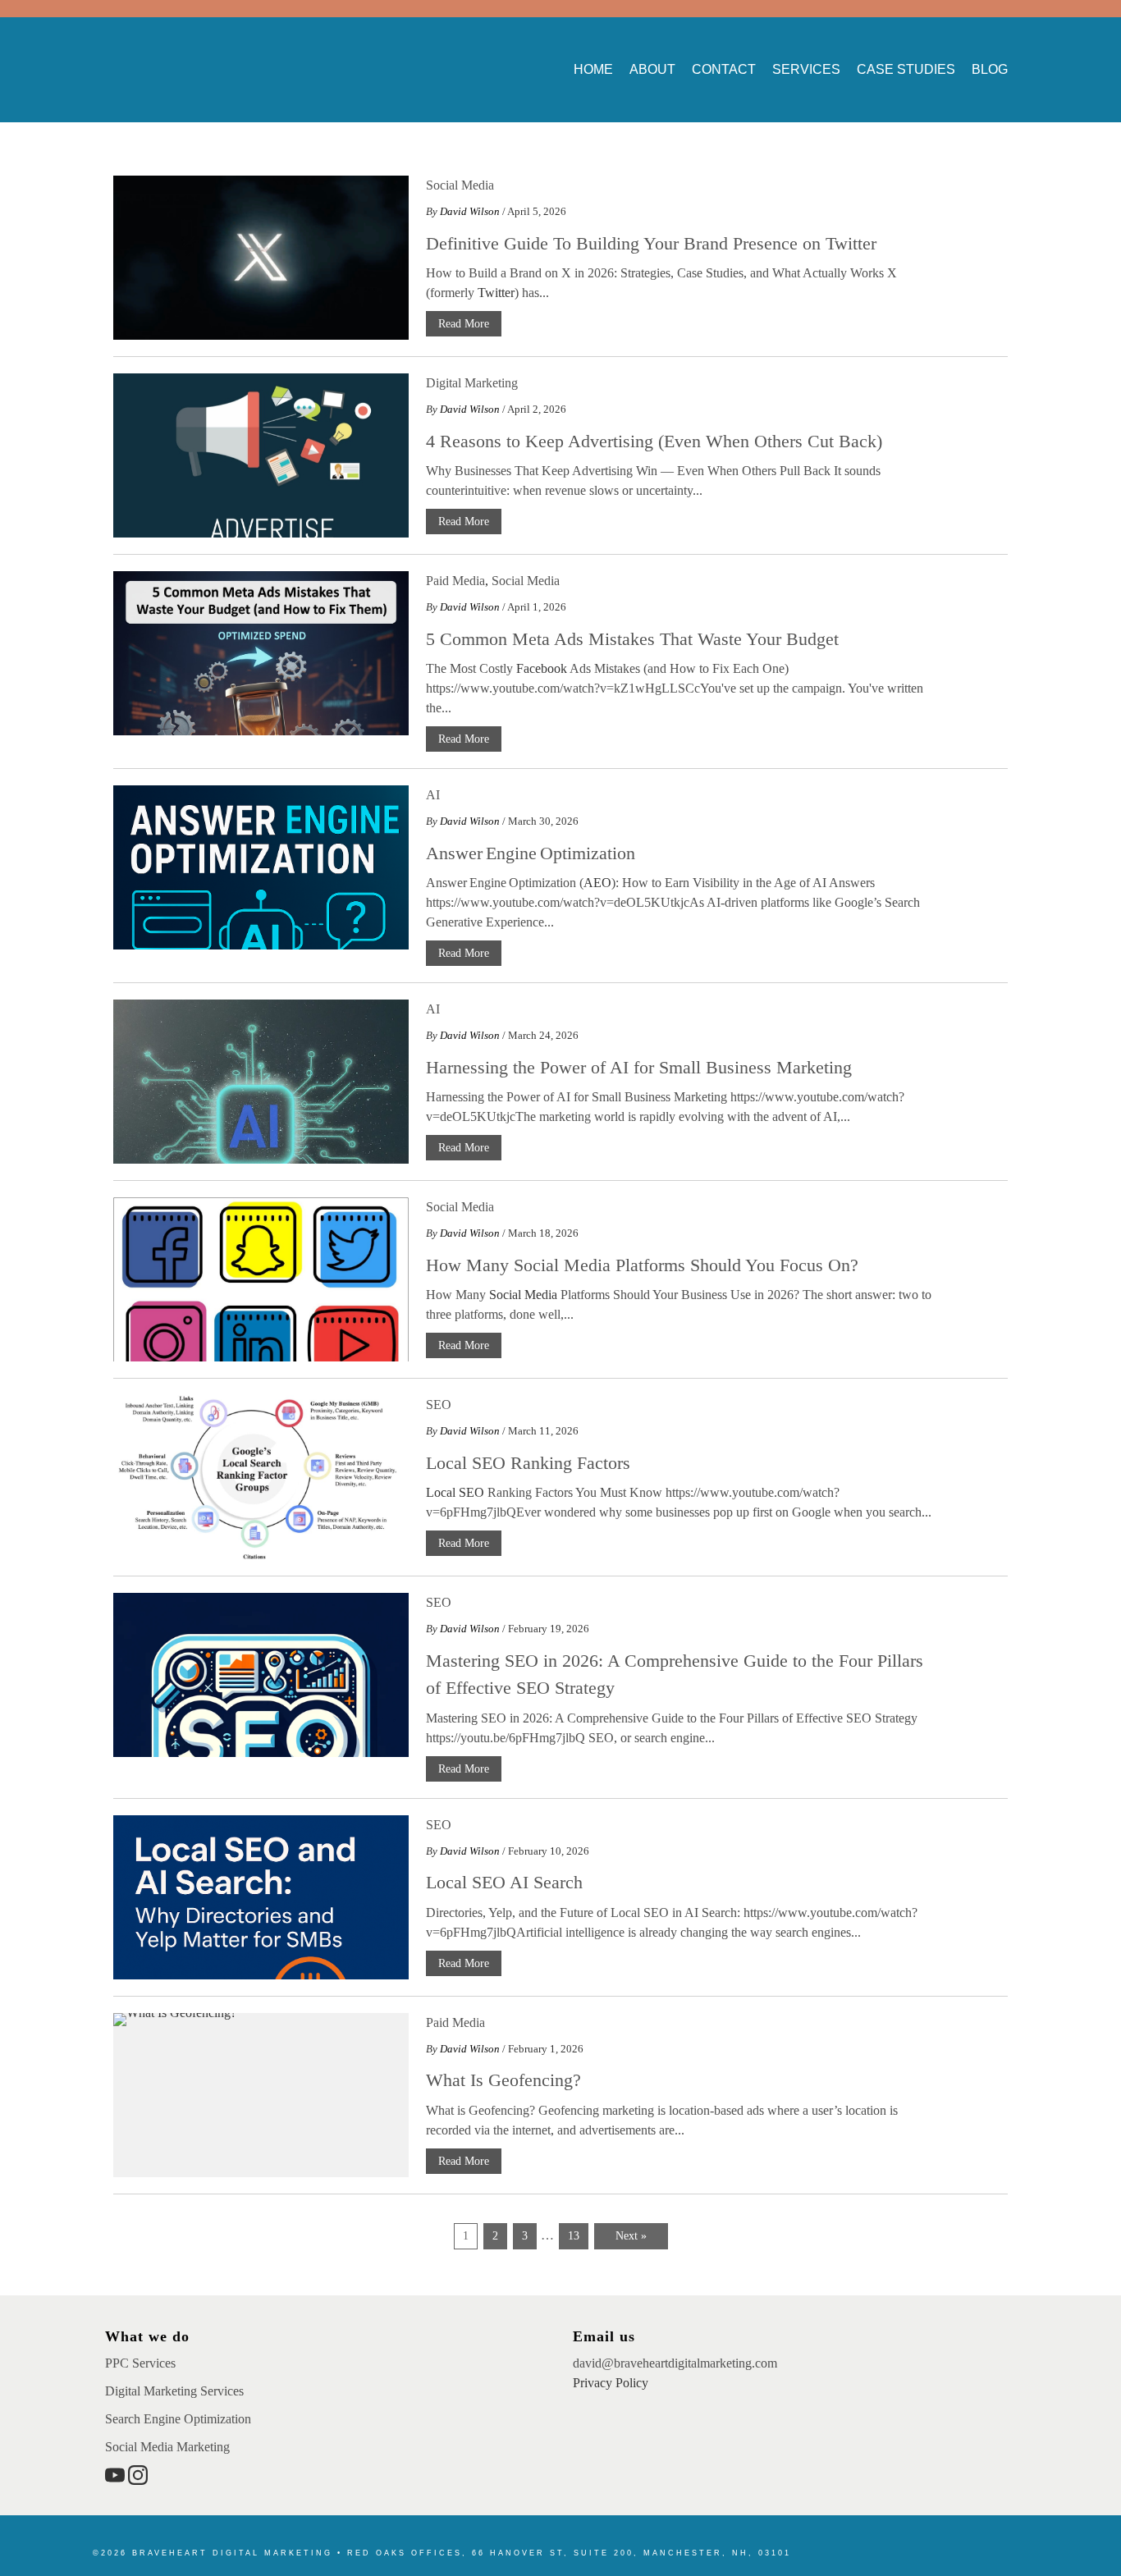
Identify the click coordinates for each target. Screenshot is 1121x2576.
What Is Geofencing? (503, 2080)
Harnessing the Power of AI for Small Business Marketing (639, 1067)
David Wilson (470, 211)
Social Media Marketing (167, 2447)
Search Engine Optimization (178, 2419)
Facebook (542, 668)
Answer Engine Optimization (531, 853)
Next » (631, 2236)
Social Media (460, 185)
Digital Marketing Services (174, 2391)
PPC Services (140, 2363)
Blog (990, 69)
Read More (464, 324)
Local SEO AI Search (504, 1882)
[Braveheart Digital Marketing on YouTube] (117, 2480)
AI (433, 795)
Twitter (496, 293)
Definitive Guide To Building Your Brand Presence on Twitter (651, 243)
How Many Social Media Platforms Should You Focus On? (642, 1265)
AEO (597, 883)
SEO (439, 1405)
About (652, 69)
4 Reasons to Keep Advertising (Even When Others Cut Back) (654, 441)
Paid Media (455, 581)
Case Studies (906, 69)
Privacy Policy (611, 2383)
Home (593, 69)
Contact (724, 69)
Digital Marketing (472, 383)
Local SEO (455, 1492)
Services (806, 69)
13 (574, 2236)
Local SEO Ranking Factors (528, 1463)
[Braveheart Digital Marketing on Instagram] (138, 2480)
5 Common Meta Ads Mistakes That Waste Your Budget (632, 639)
